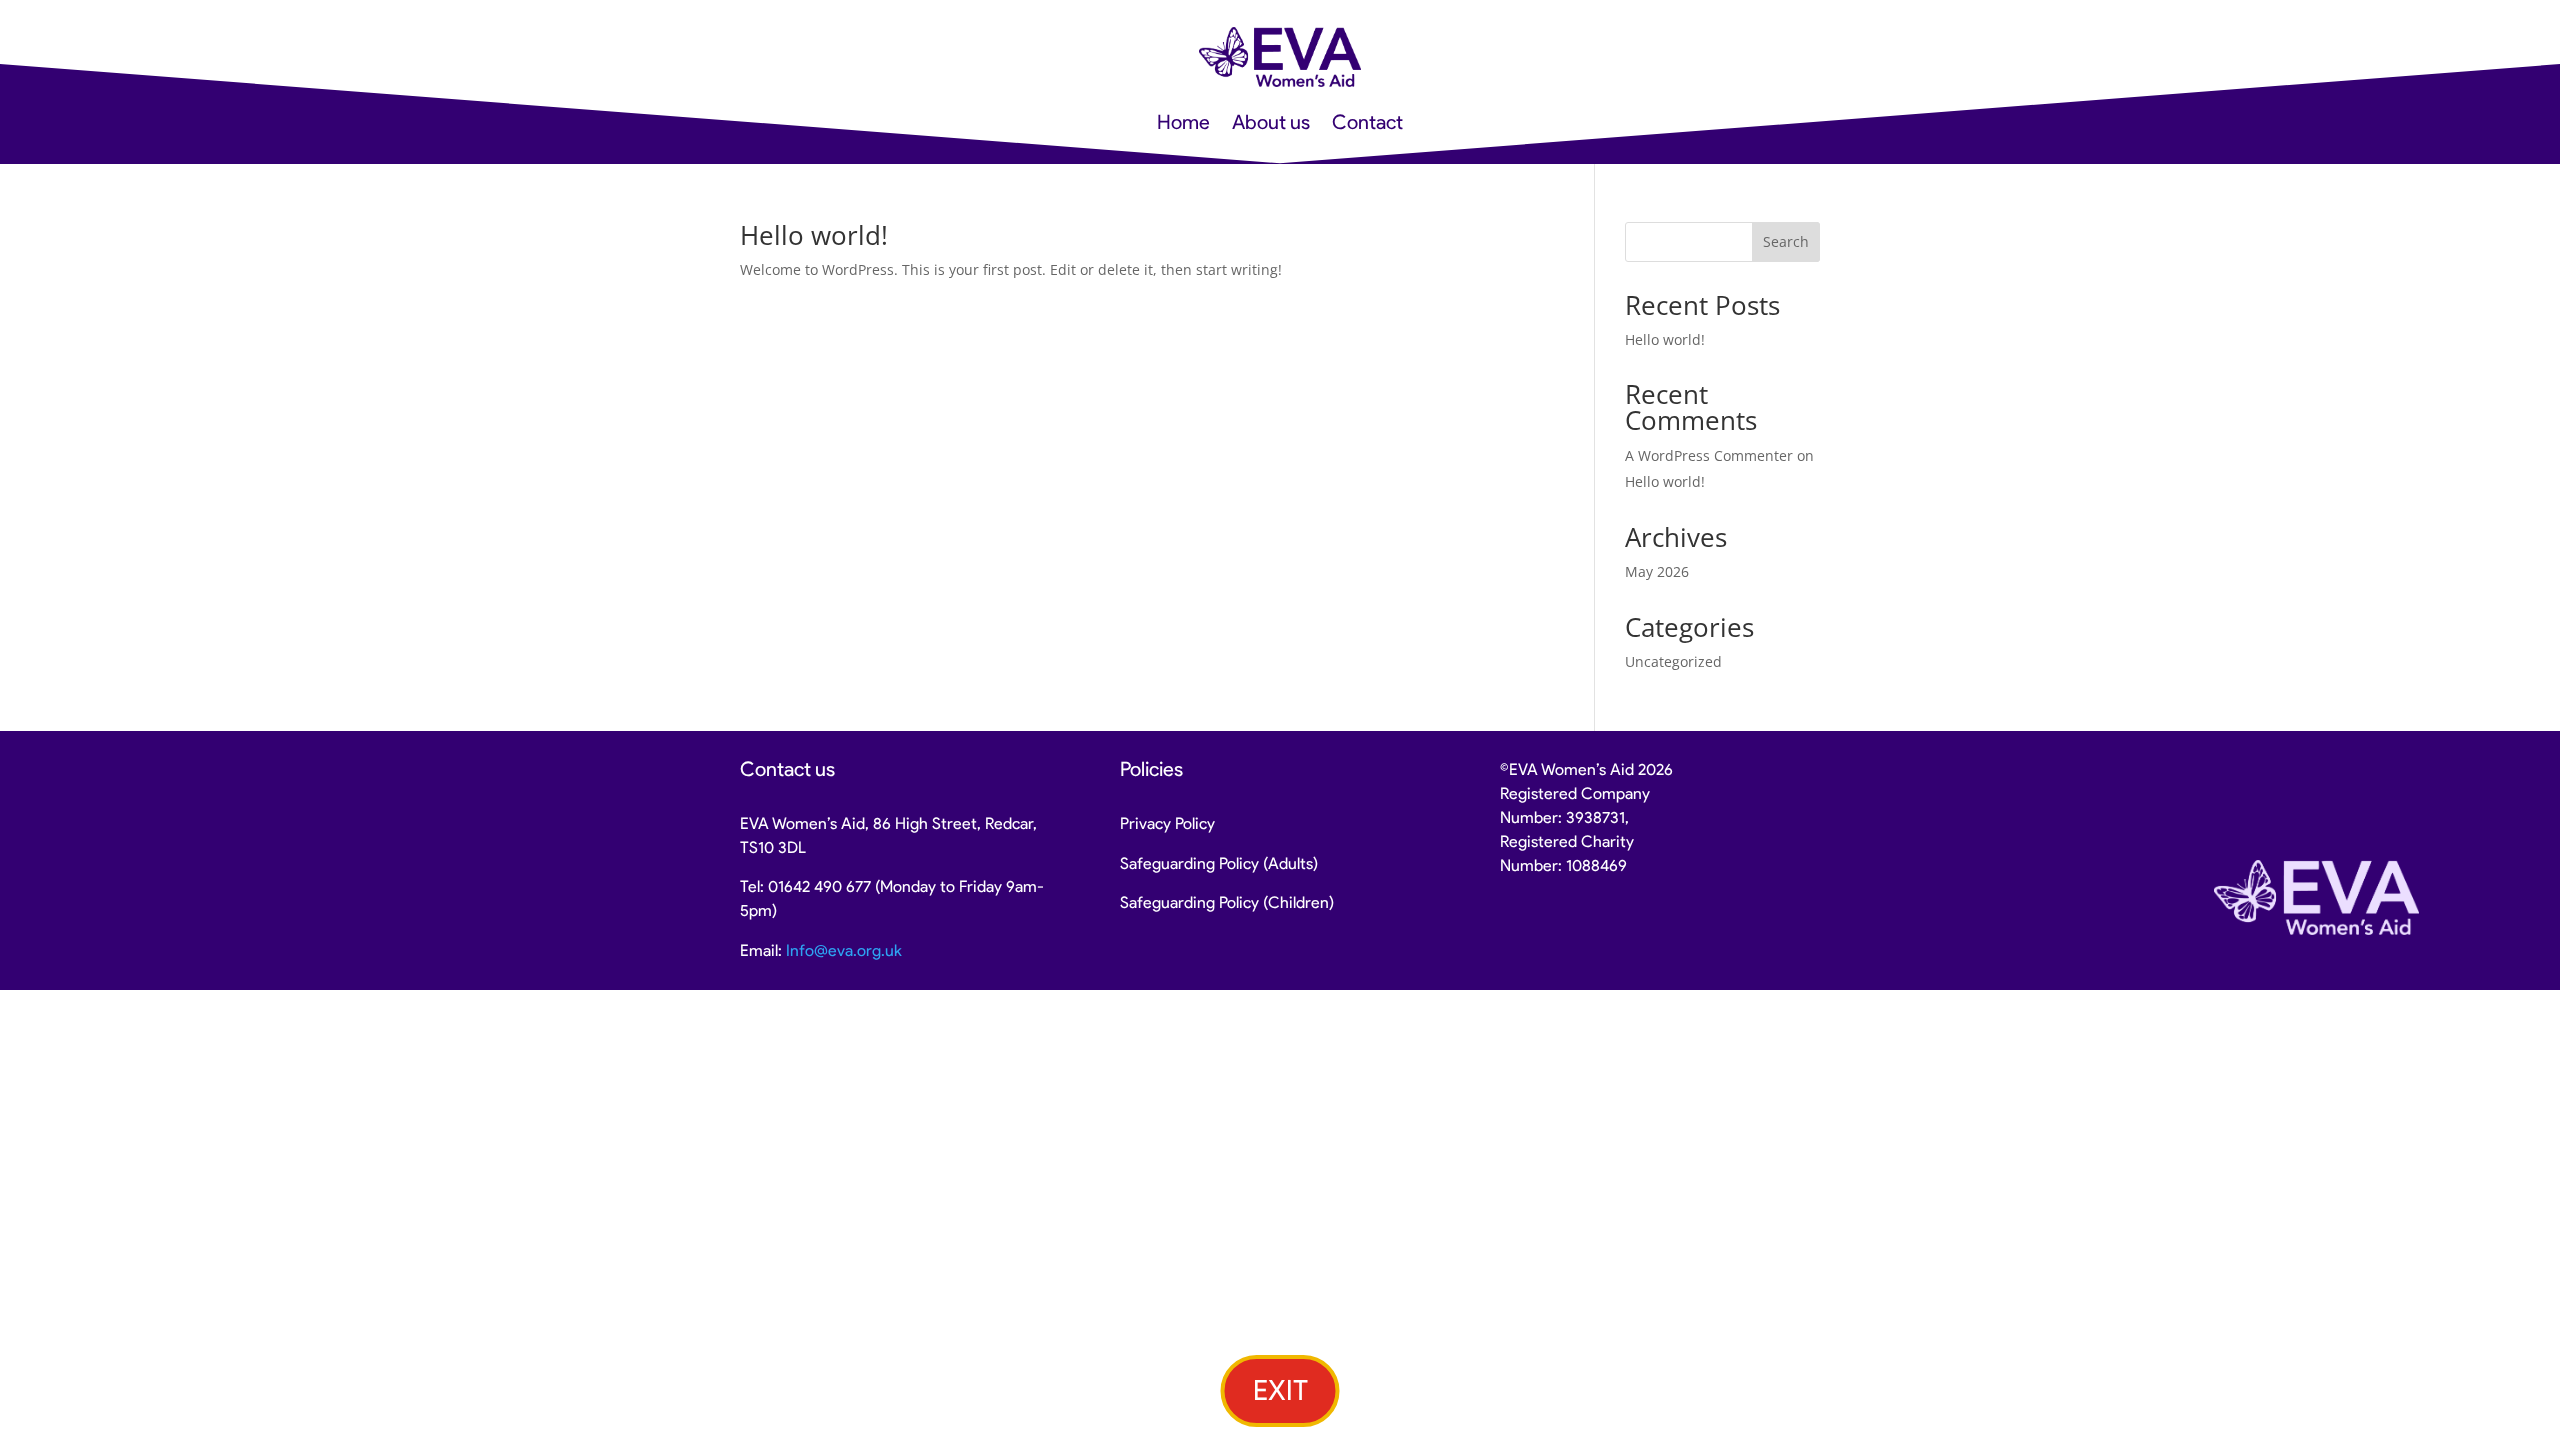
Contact (1367, 124)
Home (1183, 124)
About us (1271, 124)
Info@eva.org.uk (844, 950)
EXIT (1280, 1390)
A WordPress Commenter (1709, 455)
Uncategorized (1673, 661)
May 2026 (1657, 571)
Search (1786, 241)
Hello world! (814, 235)
